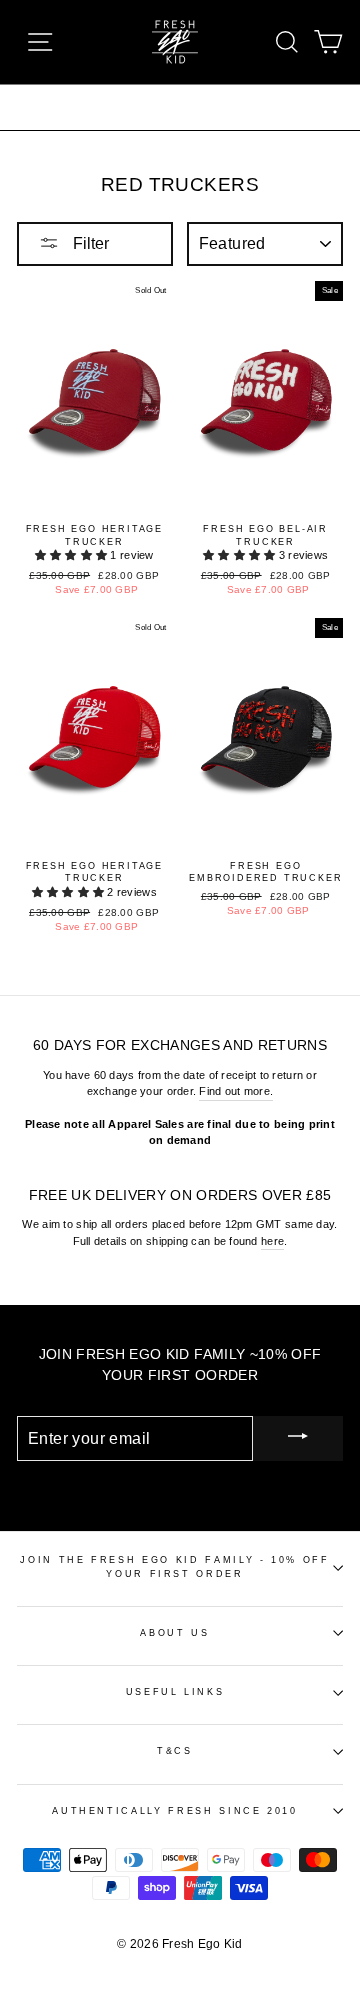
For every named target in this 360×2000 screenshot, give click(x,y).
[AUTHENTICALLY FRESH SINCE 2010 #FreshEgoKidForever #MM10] (180, 107)
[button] (73, 555)
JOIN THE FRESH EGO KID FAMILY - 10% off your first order (174, 1566)
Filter (89, 243)
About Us (174, 1633)
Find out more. (236, 1091)
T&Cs (175, 1751)
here (272, 1241)
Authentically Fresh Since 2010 (175, 1811)
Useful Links (175, 1692)
